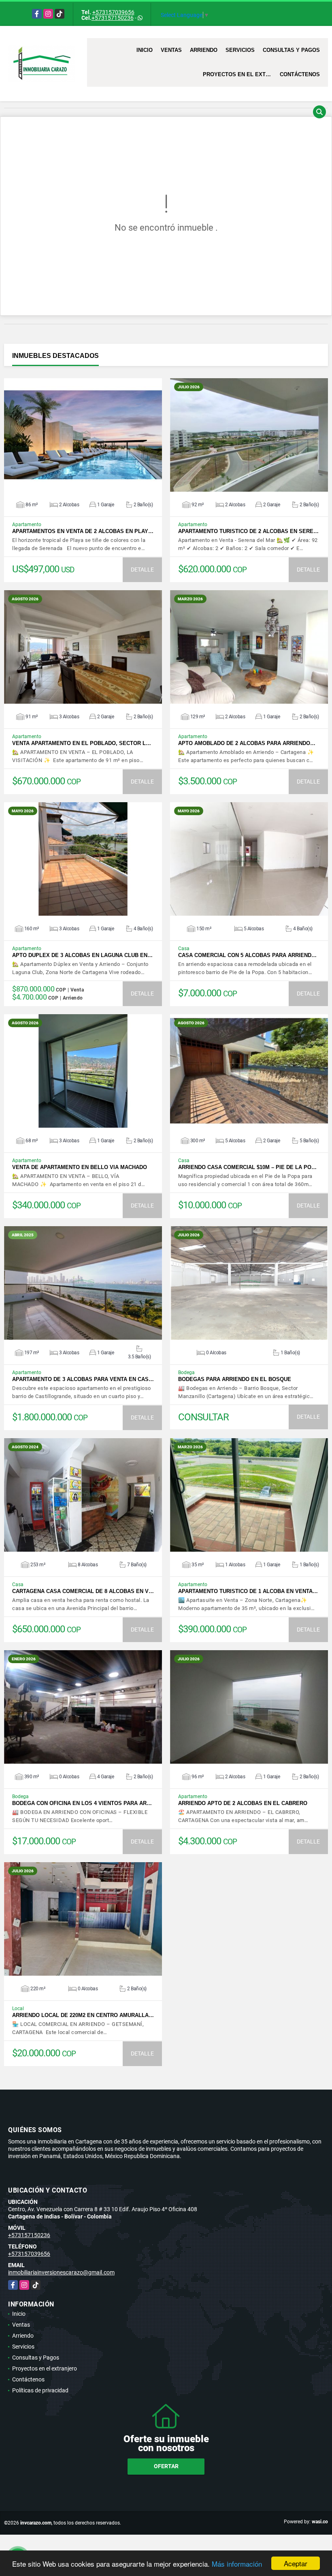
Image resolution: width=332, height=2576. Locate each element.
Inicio (145, 50)
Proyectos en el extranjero (239, 74)
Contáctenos (300, 74)
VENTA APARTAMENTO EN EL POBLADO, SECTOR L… (82, 743)
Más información (237, 2564)
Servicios (240, 50)
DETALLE (142, 570)
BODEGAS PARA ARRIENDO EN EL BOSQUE (235, 1379)
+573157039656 (113, 12)
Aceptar (296, 2563)
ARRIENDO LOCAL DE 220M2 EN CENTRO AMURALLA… (83, 2015)
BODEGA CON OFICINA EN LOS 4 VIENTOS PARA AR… (82, 1803)
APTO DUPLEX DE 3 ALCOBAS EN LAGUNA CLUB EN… (82, 955)
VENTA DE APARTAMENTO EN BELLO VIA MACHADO (80, 1167)
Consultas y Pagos (291, 50)
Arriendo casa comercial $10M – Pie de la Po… (247, 1167)
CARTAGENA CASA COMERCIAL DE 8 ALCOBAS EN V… (83, 1591)
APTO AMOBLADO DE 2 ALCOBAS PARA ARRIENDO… (247, 743)
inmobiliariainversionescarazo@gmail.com (61, 2272)
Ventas (171, 50)
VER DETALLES (83, 435)
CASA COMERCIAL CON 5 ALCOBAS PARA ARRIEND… (247, 955)
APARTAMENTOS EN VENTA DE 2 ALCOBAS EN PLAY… (83, 531)
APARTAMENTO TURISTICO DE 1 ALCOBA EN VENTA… (248, 1591)
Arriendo (204, 50)
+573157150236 (113, 18)
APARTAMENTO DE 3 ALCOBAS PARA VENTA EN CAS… (83, 1379)
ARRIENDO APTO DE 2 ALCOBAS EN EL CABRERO (243, 1803)
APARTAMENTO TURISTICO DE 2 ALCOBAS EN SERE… (248, 531)
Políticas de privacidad (40, 2390)
